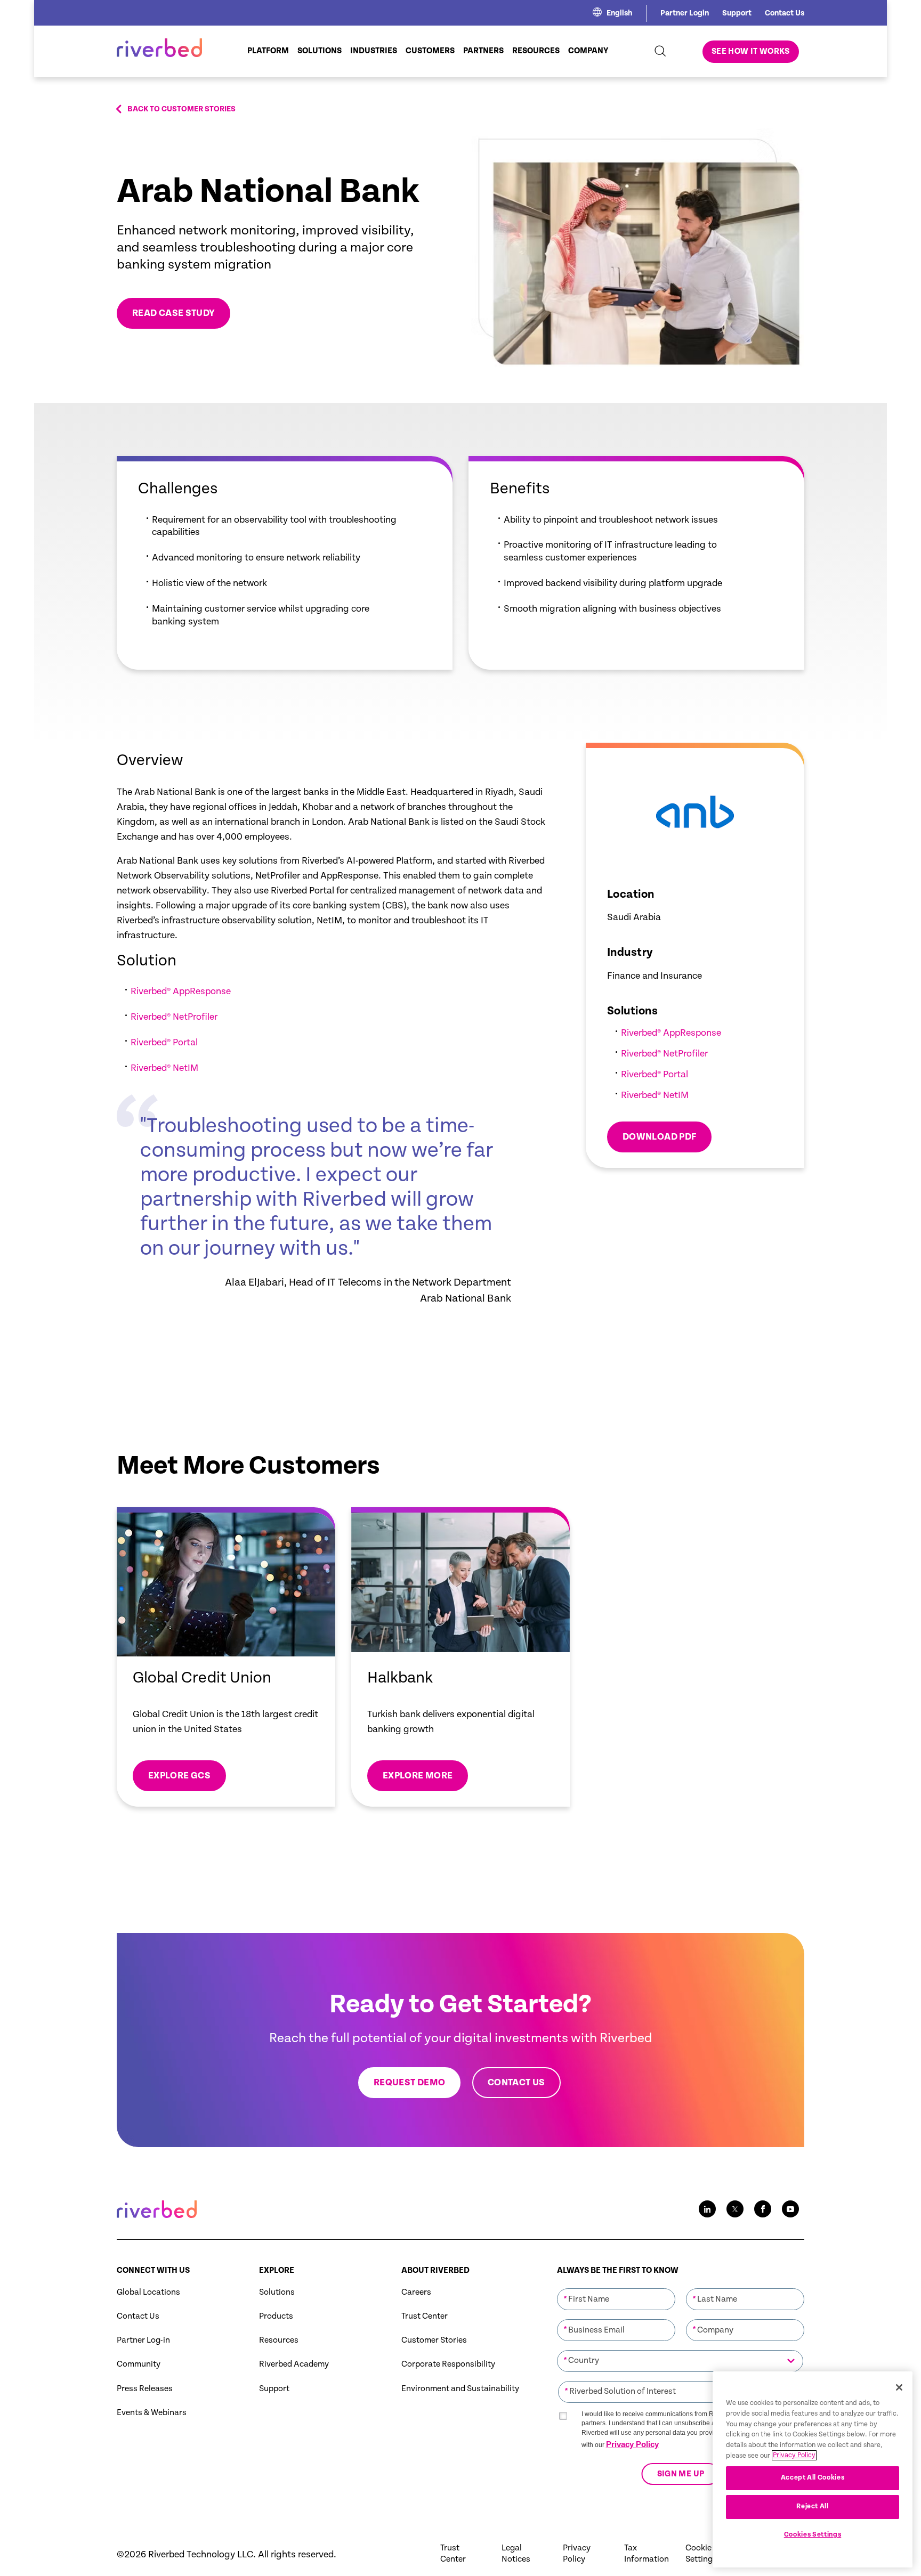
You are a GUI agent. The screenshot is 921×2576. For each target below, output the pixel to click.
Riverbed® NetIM (164, 1068)
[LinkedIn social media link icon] (707, 2209)
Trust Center (425, 2316)
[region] (813, 2469)
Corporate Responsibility (448, 2364)
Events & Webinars (152, 2413)
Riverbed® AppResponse (671, 1033)
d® (166, 1017)
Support (737, 13)
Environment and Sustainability (460, 2389)
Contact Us (785, 13)
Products (276, 2316)
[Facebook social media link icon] (763, 2209)
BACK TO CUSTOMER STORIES (181, 109)
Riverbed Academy (294, 2364)
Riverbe (146, 1017)
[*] (616, 2288)
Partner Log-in (143, 2340)
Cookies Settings (813, 2535)
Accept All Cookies (813, 2478)
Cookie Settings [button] (701, 2554)
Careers (416, 2292)
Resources (279, 2340)
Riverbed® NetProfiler (664, 1054)
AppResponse (203, 991)
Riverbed (149, 991)
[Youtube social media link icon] (790, 2209)
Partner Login (685, 13)
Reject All (813, 2506)
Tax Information (647, 2554)
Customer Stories (434, 2340)
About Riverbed (435, 2270)
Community (139, 2364)
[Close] (899, 2387)
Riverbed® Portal (164, 1042)
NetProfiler (194, 1017)
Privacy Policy (632, 2444)
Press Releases (145, 2389)
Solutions (277, 2292)
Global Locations (148, 2292)
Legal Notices (516, 2554)
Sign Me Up (680, 2474)
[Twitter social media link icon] (735, 2209)
